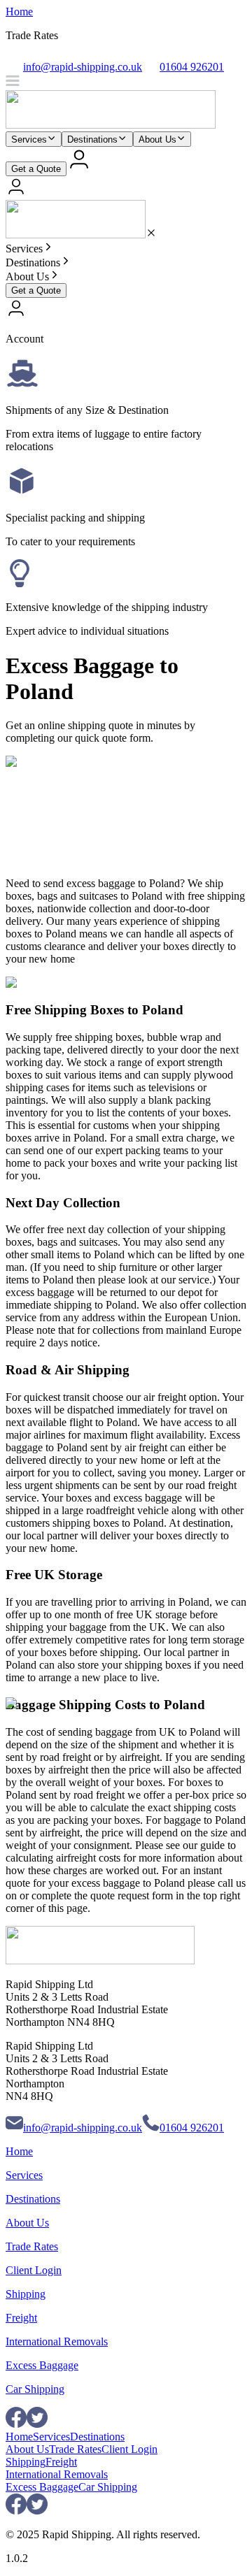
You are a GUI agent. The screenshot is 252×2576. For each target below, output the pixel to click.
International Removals (57, 2341)
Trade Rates (32, 2246)
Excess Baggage (42, 2365)
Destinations (92, 139)
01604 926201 (192, 2128)
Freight (21, 2318)
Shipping (26, 2294)
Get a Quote (36, 169)
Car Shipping (35, 2389)
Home (19, 12)
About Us (157, 139)
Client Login (34, 2270)
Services (29, 139)
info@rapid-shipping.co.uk (83, 2128)
